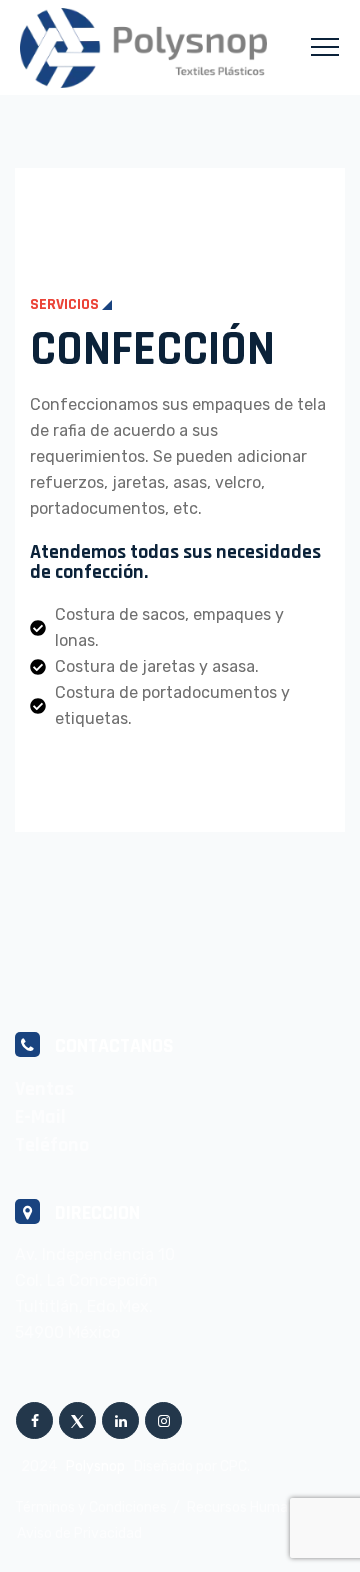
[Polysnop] (143, 47)
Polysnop (95, 1466)
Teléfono (52, 1145)
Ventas (44, 1089)
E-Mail (40, 1117)
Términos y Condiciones (91, 1507)
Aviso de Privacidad (79, 1533)
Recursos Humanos (249, 1507)
